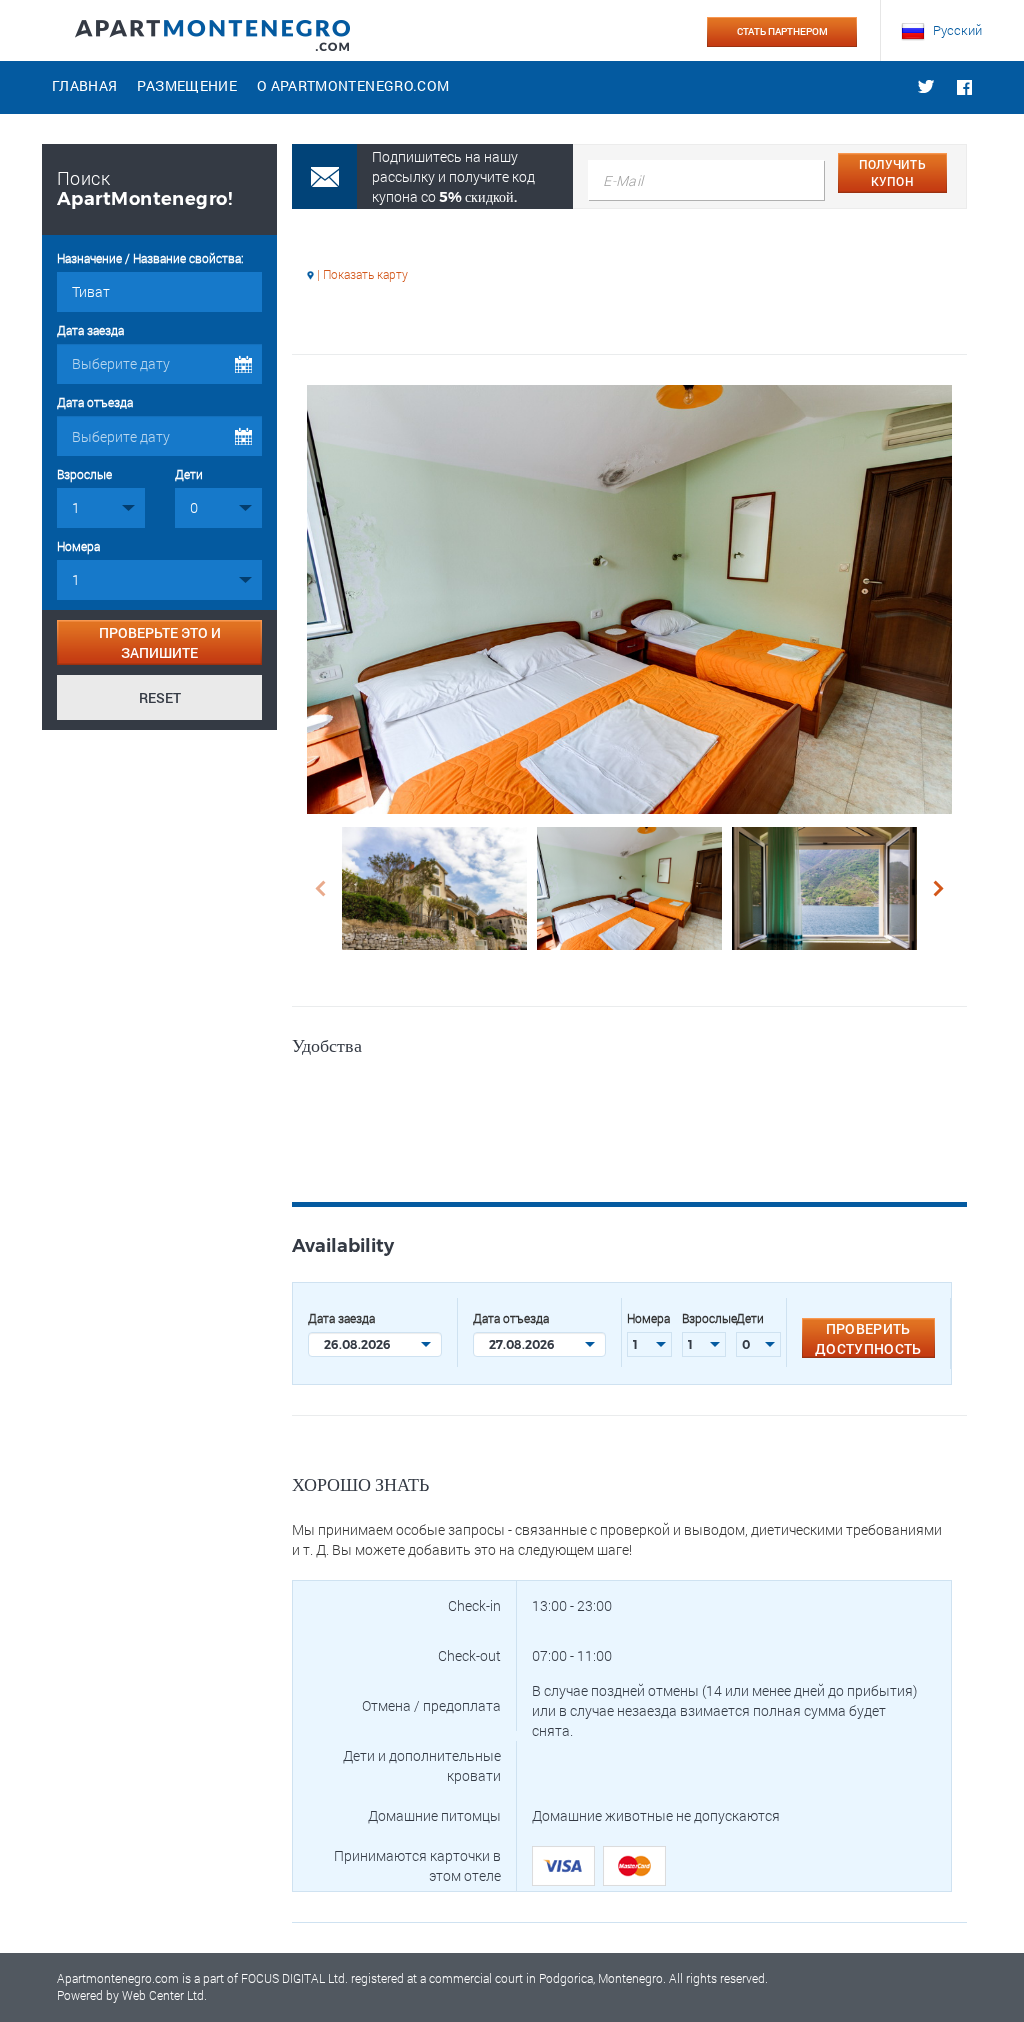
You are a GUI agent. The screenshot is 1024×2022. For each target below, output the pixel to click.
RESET (160, 697)
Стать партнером (782, 31)
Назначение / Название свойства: (150, 258)
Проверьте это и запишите (160, 642)
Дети (189, 474)
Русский (956, 30)
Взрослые (84, 474)
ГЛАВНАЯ (84, 85)
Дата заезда (90, 330)
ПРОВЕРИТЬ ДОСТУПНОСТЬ (868, 1338)
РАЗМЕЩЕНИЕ (187, 85)
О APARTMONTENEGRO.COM (353, 85)
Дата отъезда (95, 402)
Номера (78, 546)
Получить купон (892, 172)
